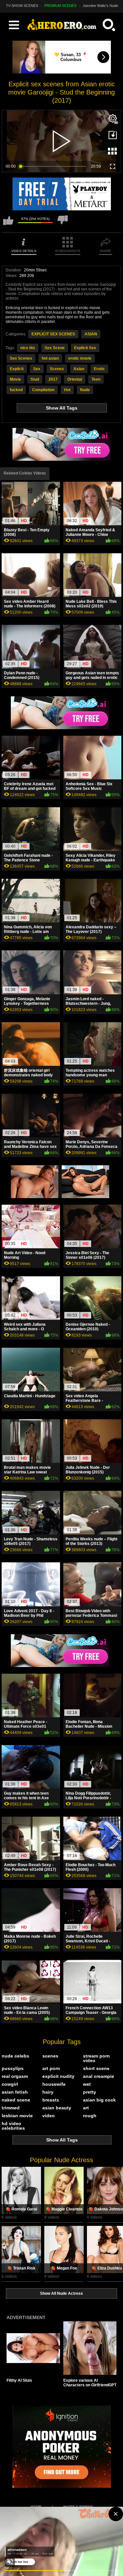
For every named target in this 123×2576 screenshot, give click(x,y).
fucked (16, 390)
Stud (35, 379)
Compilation (43, 390)
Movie (15, 379)
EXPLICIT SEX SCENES (53, 334)
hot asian (50, 358)
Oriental (75, 379)
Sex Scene (55, 348)
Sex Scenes (21, 358)
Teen (96, 379)
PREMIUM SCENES (60, 6)
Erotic (99, 369)
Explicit (17, 369)
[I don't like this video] (63, 223)
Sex (37, 369)
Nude (85, 390)
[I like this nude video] (8, 223)
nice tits (28, 348)
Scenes (57, 369)
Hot (67, 390)
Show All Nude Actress (61, 2293)
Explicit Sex (85, 348)
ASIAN (91, 334)
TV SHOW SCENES (22, 6)
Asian (79, 369)
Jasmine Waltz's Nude (100, 6)
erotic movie (80, 358)
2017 (53, 379)
